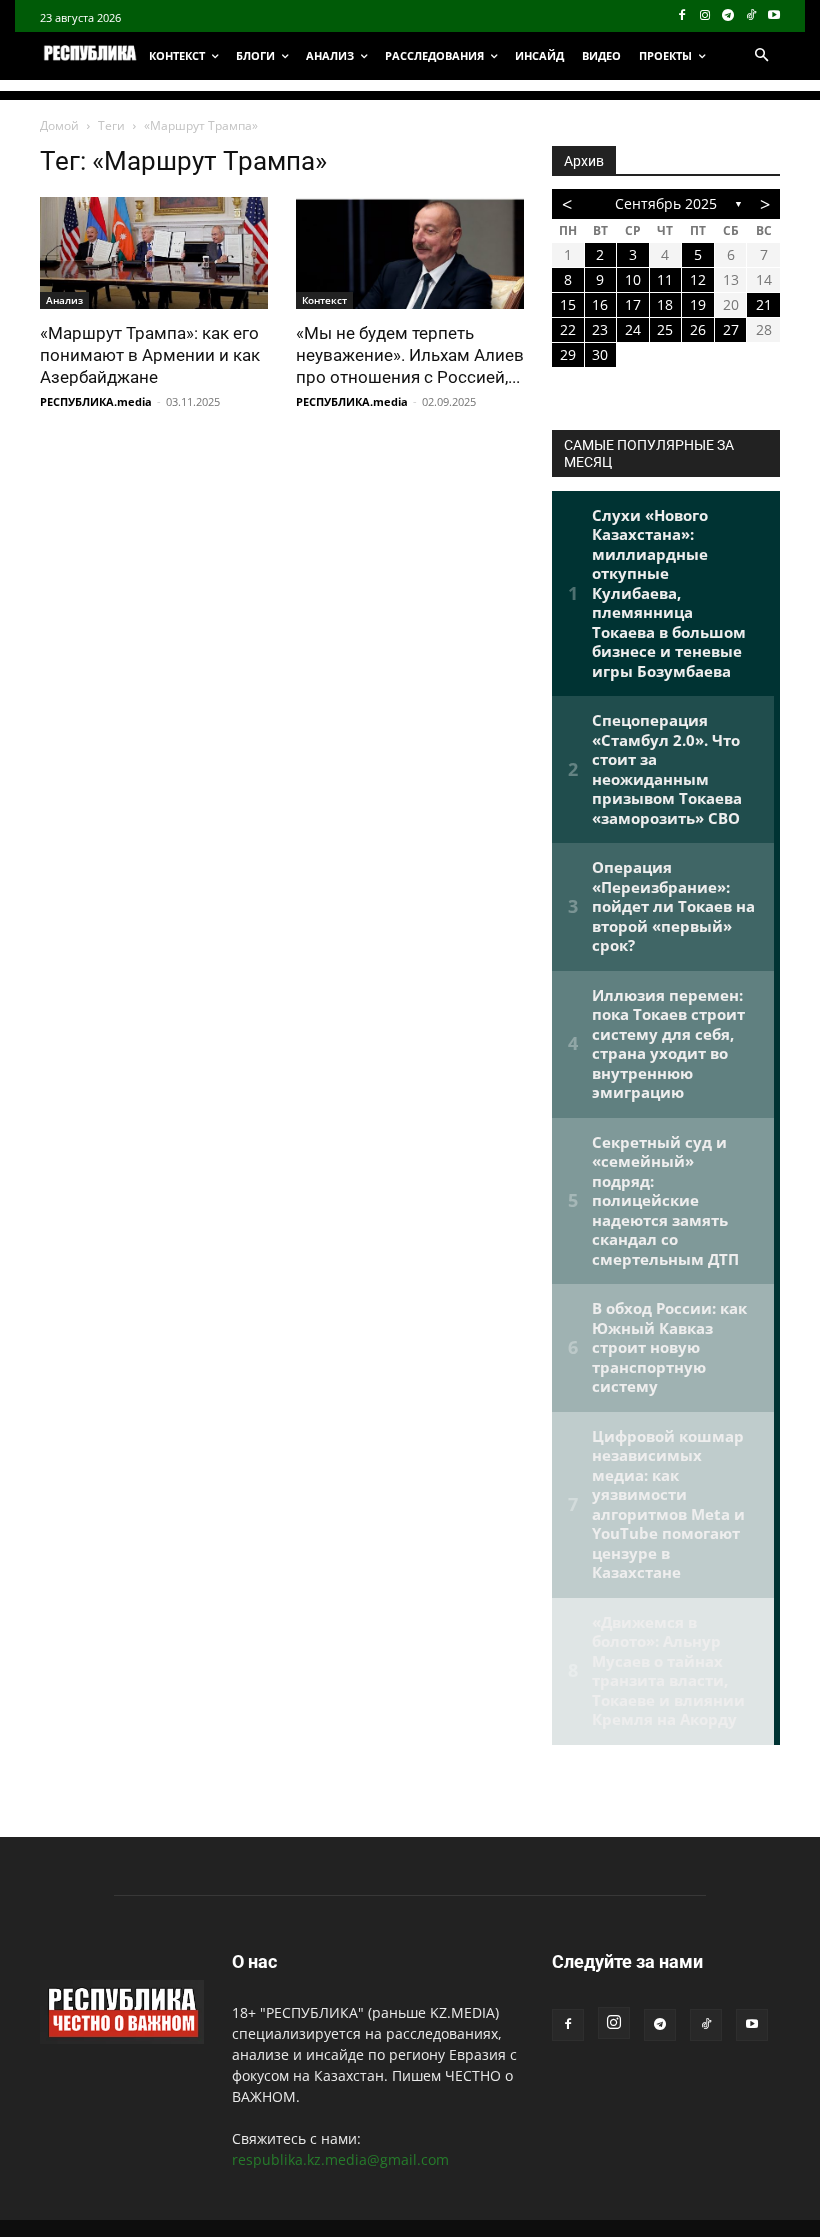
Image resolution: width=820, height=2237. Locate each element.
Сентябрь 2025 (666, 203)
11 (665, 279)
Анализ (64, 300)
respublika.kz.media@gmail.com (340, 2159)
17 (633, 304)
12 (698, 279)
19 (698, 304)
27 (731, 329)
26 (698, 329)
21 (764, 304)
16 (600, 304)
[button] (761, 56)
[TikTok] (750, 16)
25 (665, 329)
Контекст (324, 300)
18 (665, 304)
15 (568, 304)
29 (568, 354)
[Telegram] (728, 16)
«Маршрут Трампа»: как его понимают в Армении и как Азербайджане (150, 355)
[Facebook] (682, 16)
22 (568, 329)
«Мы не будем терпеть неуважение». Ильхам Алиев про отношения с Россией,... (410, 355)
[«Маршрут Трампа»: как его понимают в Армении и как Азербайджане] (154, 253)
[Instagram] (705, 16)
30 (600, 354)
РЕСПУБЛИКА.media (96, 401)
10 (633, 279)
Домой (59, 125)
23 (600, 329)
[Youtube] (773, 16)
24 (633, 329)
